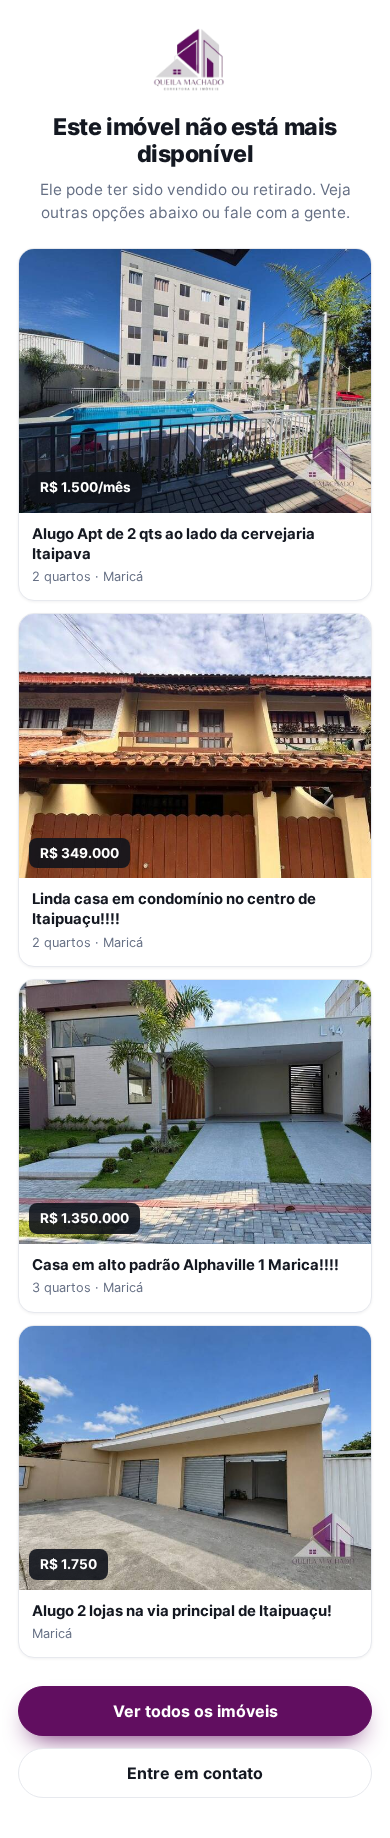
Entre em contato (195, 1773)
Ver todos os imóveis (195, 1711)
